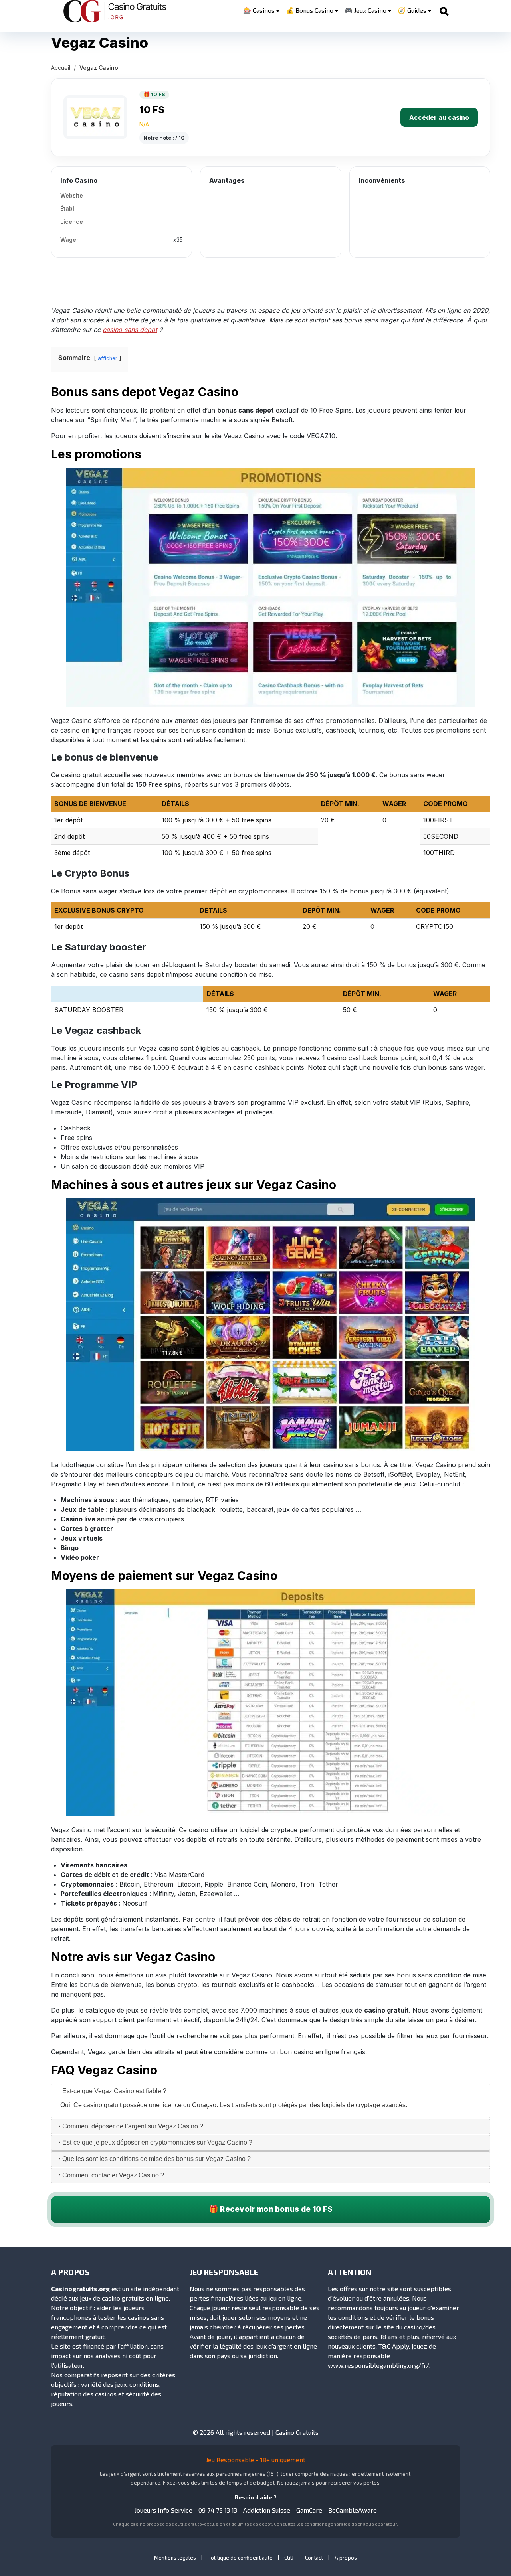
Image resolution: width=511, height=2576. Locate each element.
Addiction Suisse (267, 2510)
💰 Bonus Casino (310, 10)
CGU (289, 2558)
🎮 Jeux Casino (365, 10)
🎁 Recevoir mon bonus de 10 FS (271, 2209)
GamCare (309, 2510)
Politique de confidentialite (240, 2558)
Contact (314, 2558)
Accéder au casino (439, 117)
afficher (108, 358)
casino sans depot (130, 330)
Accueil (61, 68)
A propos (346, 2558)
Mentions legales (175, 2558)
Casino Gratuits (297, 2432)
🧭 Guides (412, 10)
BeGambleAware (353, 2510)
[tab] (271, 2091)
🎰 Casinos (259, 10)
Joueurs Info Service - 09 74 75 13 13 (186, 2510)
